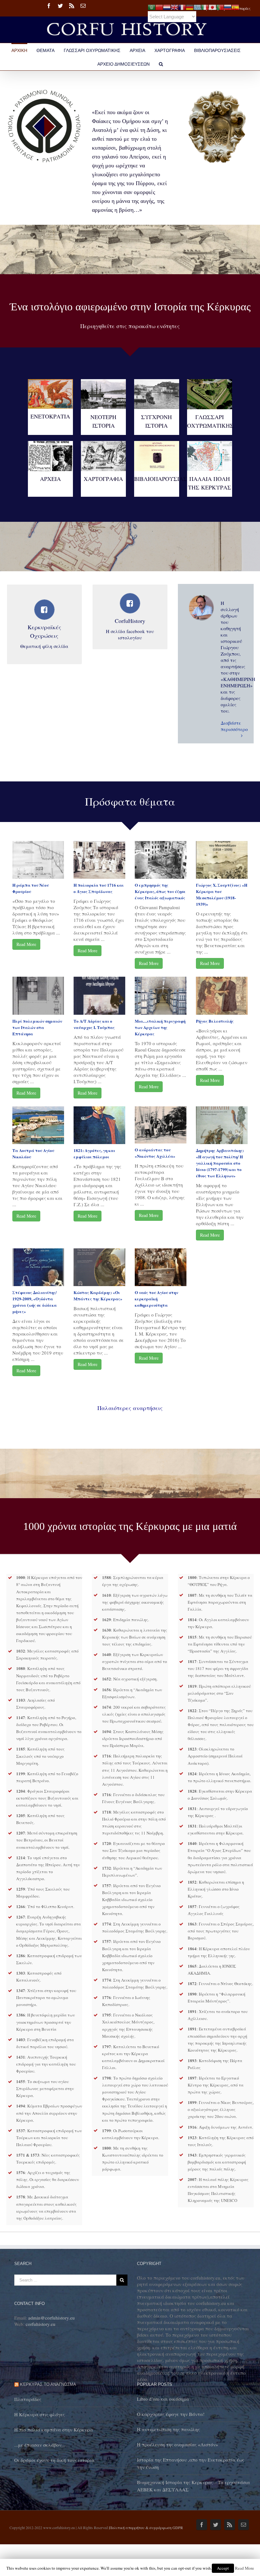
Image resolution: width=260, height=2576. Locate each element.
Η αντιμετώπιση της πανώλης (168, 2429)
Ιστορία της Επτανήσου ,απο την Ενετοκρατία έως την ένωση (191, 2463)
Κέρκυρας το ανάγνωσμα (48, 2384)
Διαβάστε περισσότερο (230, 726)
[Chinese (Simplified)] (159, 6)
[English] (174, 6)
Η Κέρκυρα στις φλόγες (39, 2414)
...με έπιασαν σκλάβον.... (40, 2445)
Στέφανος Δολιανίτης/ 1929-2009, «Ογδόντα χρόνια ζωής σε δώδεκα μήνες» (35, 1302)
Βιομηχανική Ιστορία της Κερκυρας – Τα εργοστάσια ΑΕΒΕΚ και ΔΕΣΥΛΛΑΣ (193, 2486)
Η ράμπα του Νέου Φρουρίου (31, 888)
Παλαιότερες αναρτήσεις (130, 1408)
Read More (26, 944)
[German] (190, 6)
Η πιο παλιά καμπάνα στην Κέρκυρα (54, 2430)
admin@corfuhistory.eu (52, 2318)
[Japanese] (212, 6)
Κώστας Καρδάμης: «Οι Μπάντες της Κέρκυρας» (98, 1295)
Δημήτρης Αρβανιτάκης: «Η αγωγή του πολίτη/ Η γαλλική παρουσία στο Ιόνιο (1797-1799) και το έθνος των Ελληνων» (220, 1163)
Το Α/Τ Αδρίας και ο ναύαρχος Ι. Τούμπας (94, 1024)
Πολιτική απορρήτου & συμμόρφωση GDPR (146, 2527)
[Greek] (197, 6)
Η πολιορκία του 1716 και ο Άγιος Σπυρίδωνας (99, 888)
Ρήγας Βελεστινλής (215, 1021)
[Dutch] (167, 6)
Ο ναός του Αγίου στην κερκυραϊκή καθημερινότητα (156, 1299)
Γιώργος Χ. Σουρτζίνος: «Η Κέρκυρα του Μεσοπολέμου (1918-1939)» (222, 894)
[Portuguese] (220, 6)
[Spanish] (235, 6)
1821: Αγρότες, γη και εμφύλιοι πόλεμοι (94, 1153)
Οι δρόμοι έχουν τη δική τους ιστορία (54, 2460)
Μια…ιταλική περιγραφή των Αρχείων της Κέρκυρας (160, 1027)
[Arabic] (152, 6)
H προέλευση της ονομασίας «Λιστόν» (178, 2444)
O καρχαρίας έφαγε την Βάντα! (171, 2414)
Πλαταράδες (28, 2399)
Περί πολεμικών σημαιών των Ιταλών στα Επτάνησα (37, 1027)
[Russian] (228, 6)
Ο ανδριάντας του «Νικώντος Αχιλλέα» (155, 1153)
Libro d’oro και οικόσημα (163, 2399)
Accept (223, 2568)
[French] (182, 6)
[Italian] (205, 6)
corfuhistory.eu (41, 2324)
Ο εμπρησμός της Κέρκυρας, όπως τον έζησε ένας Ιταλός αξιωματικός (160, 891)
